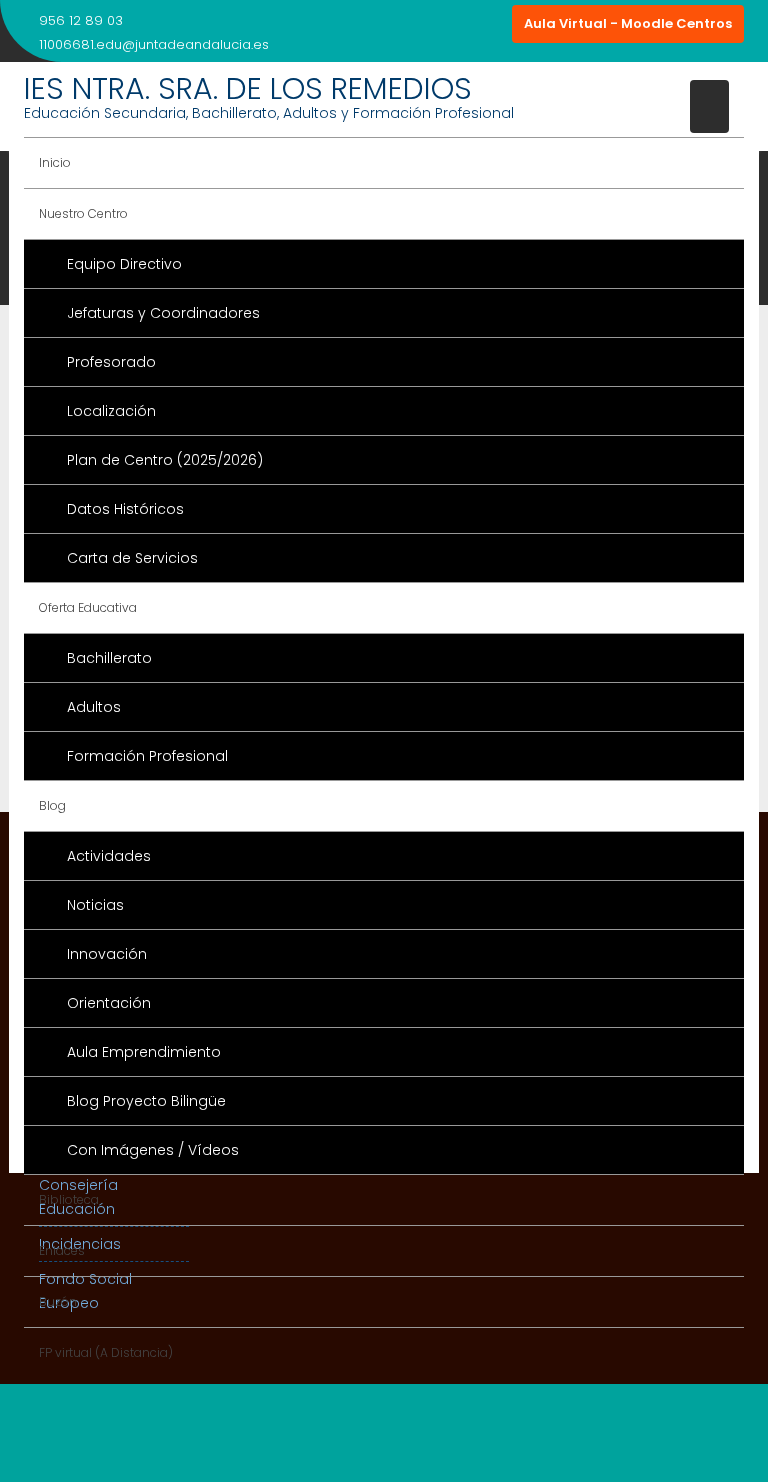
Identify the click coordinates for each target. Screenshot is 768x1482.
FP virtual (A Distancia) (106, 1352)
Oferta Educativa (88, 607)
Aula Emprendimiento (144, 1052)
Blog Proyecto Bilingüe (146, 1101)
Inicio (55, 162)
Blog (52, 805)
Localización (111, 411)
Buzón (58, 1301)
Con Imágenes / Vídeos (153, 1150)
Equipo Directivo (124, 264)
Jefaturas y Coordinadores (163, 313)
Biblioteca (69, 1199)
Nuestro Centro (83, 213)
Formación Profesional (147, 756)
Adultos (94, 707)
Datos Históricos (125, 509)
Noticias (95, 905)
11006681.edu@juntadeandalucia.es (154, 44)
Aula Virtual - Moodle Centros (628, 23)
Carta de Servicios (132, 558)
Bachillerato (109, 658)
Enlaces (62, 1250)
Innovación (107, 954)
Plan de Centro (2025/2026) (165, 460)
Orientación (109, 1003)
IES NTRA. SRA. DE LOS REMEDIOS (248, 88)
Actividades (109, 856)
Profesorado (111, 362)
